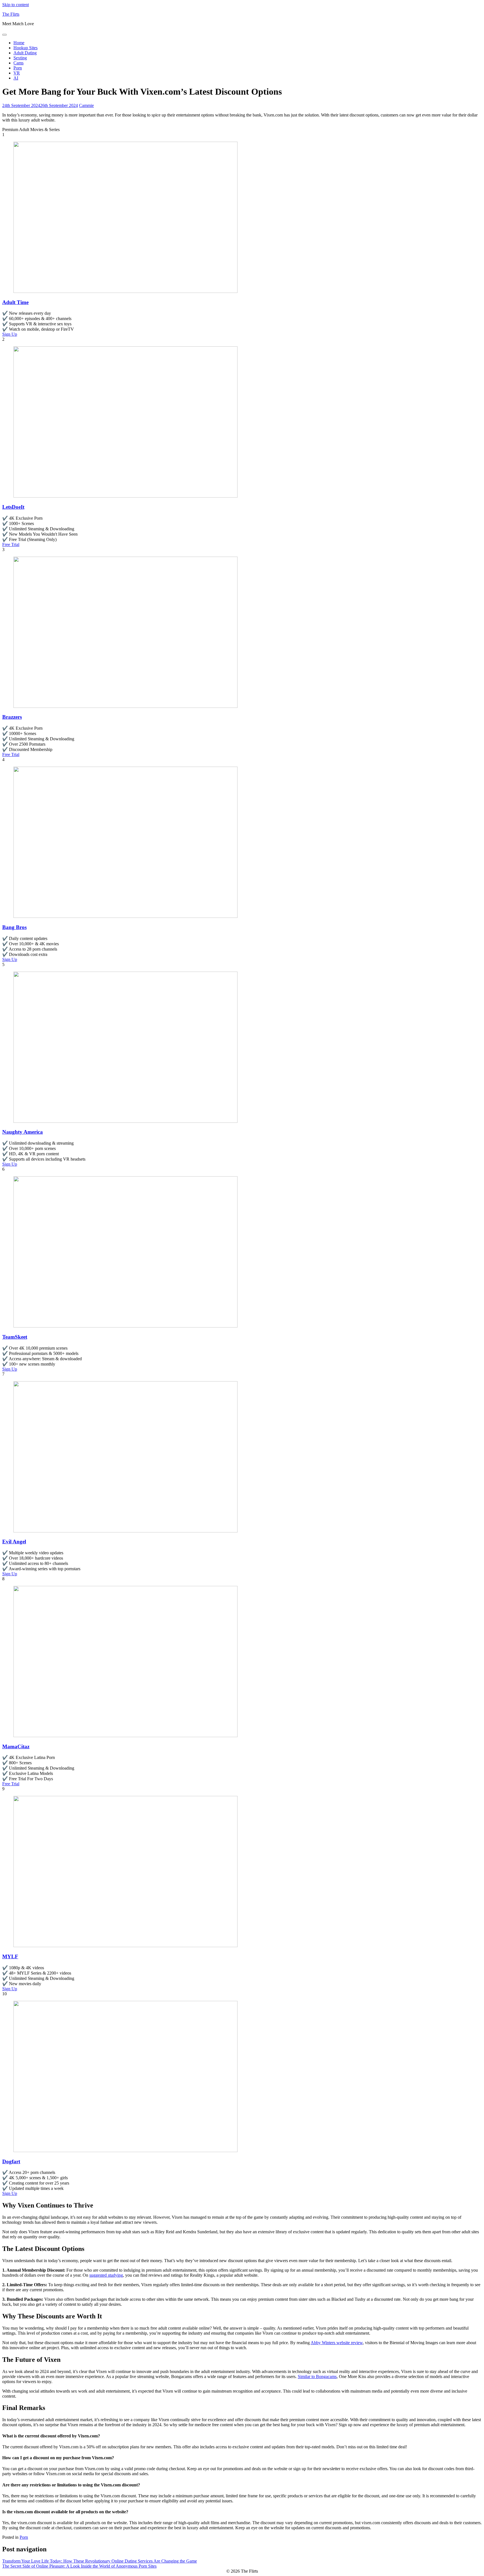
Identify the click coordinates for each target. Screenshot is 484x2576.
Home (19, 43)
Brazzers (12, 717)
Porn (18, 68)
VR (17, 73)
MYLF (10, 1957)
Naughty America (23, 1132)
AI (16, 78)
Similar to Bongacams (317, 2376)
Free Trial (11, 544)
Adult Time (15, 302)
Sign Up (10, 334)
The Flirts (11, 14)
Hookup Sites (25, 48)
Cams (18, 63)
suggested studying (106, 2275)
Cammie (86, 105)
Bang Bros (14, 927)
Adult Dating (25, 53)
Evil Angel (14, 1542)
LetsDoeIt (13, 507)
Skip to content (16, 5)
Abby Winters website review (337, 2343)
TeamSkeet (15, 1337)
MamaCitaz (16, 1747)
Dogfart (11, 2161)
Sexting (20, 58)
